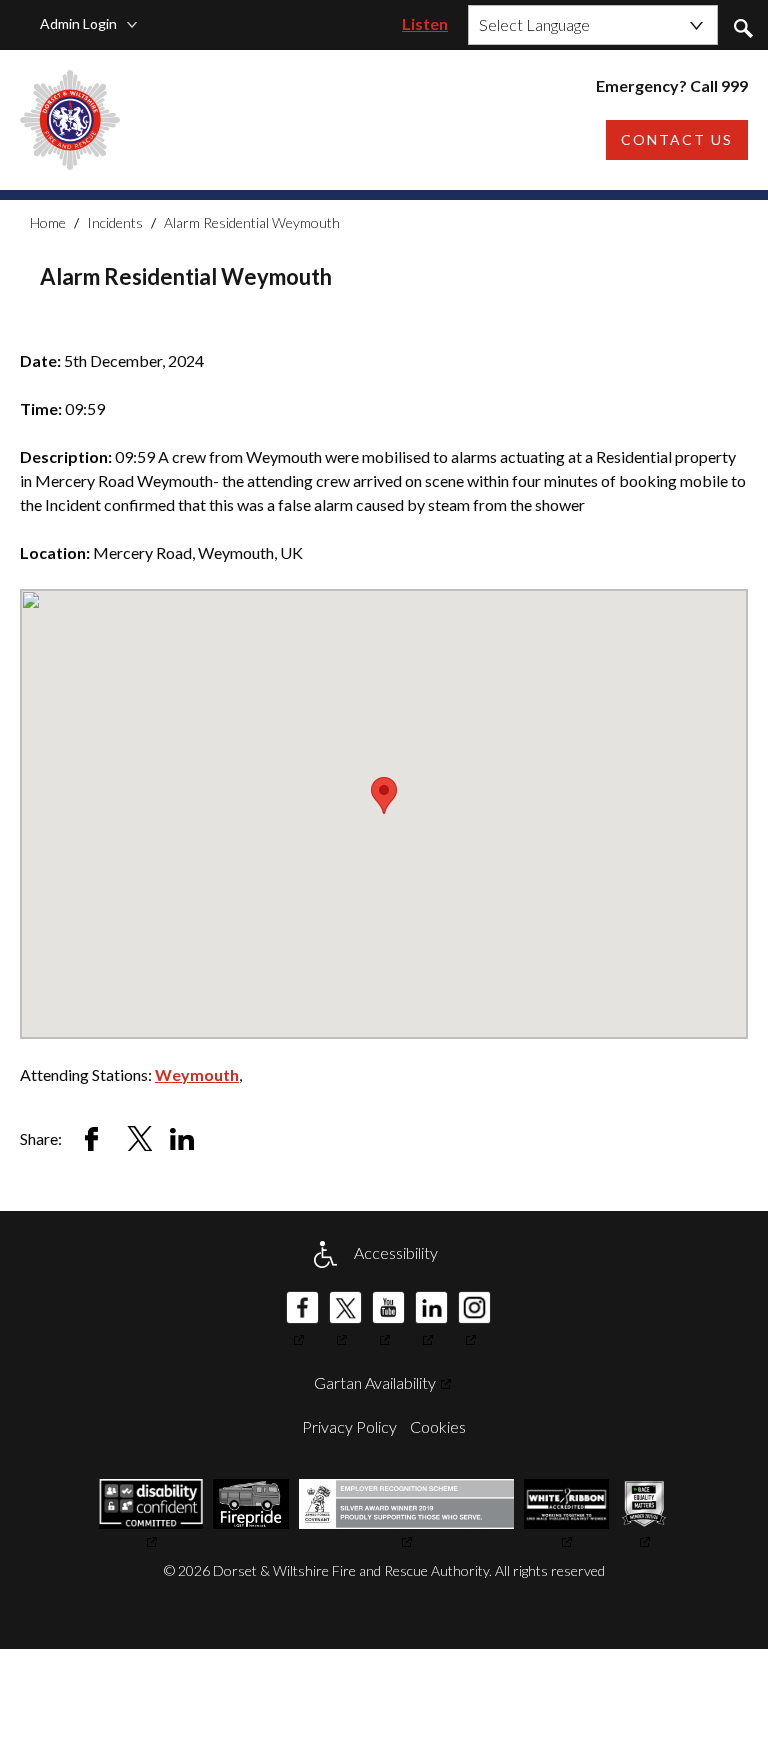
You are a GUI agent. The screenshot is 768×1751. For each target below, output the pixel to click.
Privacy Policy (349, 1426)
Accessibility (396, 1252)
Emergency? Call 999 (672, 85)
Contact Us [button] (677, 139)
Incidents (115, 222)
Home (48, 222)
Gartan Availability (375, 1382)
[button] (743, 27)
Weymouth (197, 1074)
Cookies (438, 1426)
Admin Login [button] (78, 23)
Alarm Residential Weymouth (252, 222)
